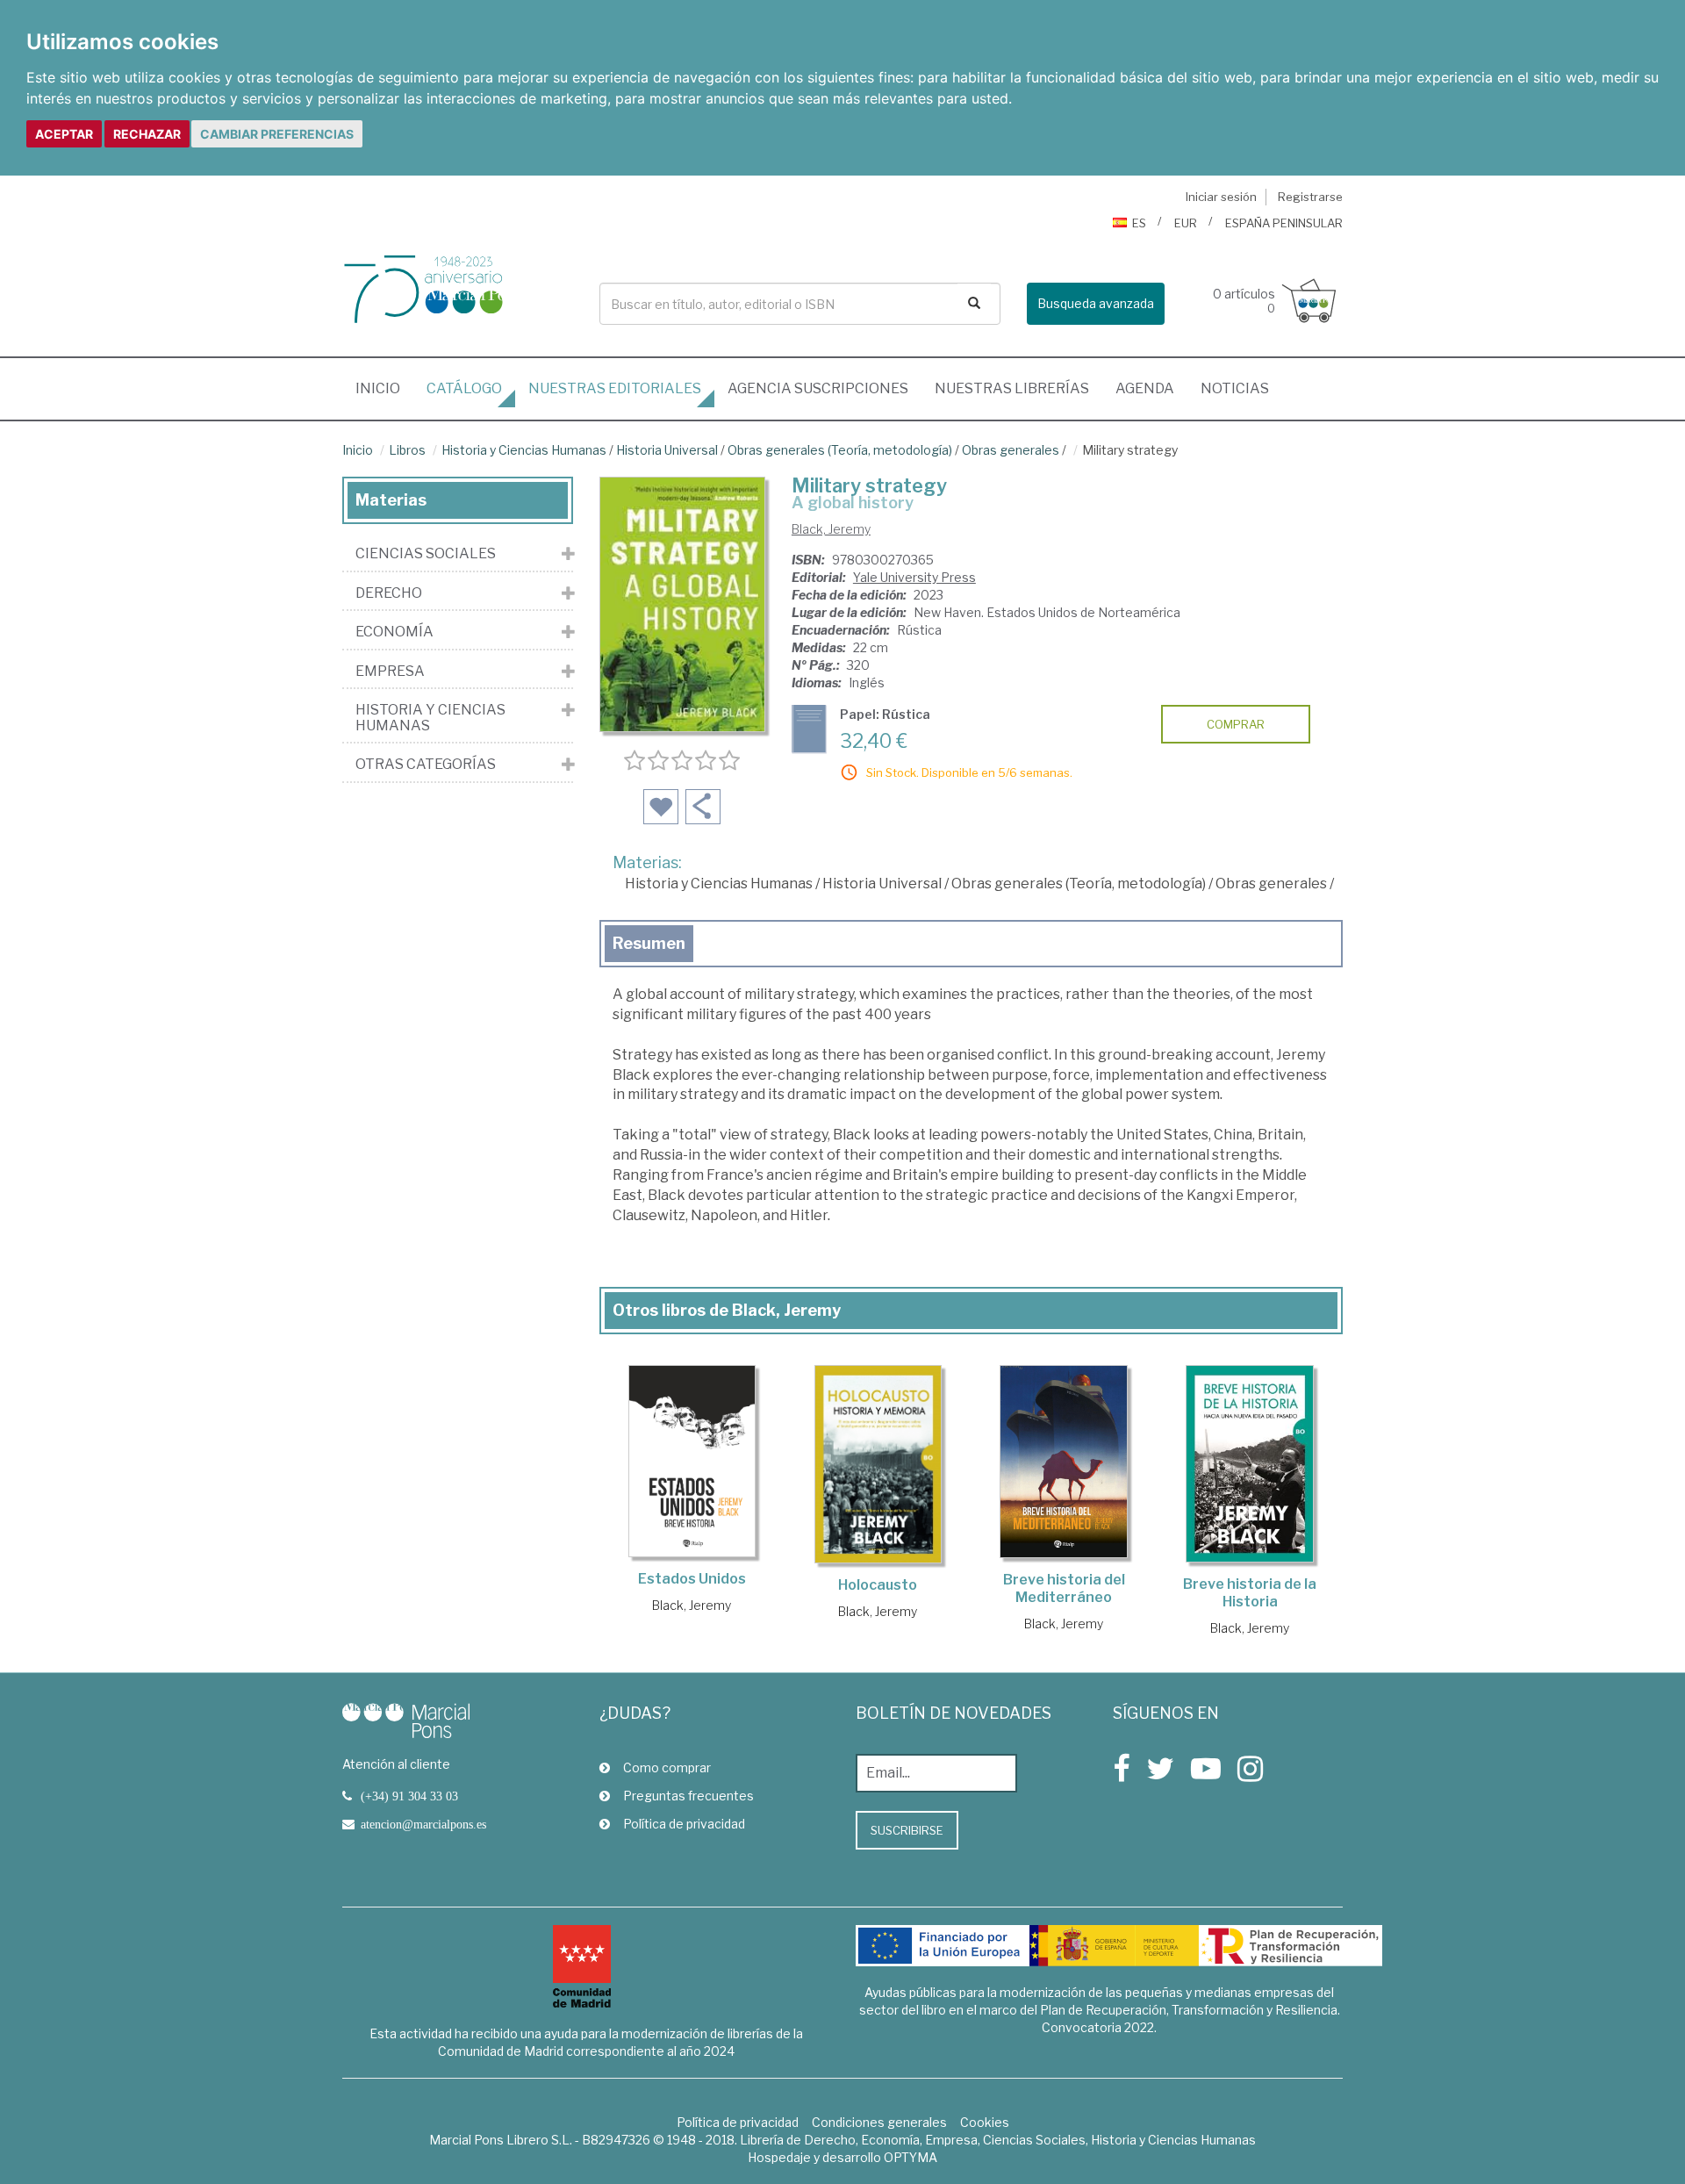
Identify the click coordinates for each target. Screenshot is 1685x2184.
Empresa (390, 672)
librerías (1012, 388)
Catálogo (464, 388)
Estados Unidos (692, 1579)
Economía (394, 632)
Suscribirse (907, 1830)
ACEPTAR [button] (64, 134)
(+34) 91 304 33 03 (409, 1796)
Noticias (1235, 388)
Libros (407, 450)
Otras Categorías (426, 765)
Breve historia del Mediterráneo (1064, 1588)
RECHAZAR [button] (147, 134)
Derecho (389, 593)
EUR (1186, 223)
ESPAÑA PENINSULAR (1284, 223)
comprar (1236, 724)
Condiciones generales (879, 2122)
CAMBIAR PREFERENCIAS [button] (277, 134)
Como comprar (667, 1767)
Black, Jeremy (831, 529)
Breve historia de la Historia (1250, 1593)
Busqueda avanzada (1096, 303)
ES (1139, 223)
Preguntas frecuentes (688, 1796)
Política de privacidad (684, 1824)
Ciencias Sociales (426, 554)
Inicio (384, 388)
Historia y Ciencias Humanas (524, 450)
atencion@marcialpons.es (423, 1824)
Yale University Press (914, 577)
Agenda (1145, 388)
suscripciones (818, 388)
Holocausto (878, 1585)
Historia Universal (667, 450)
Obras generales (1011, 450)
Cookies (985, 2122)
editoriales (615, 388)
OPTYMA (911, 2157)
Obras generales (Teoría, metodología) (840, 450)
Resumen (649, 943)
